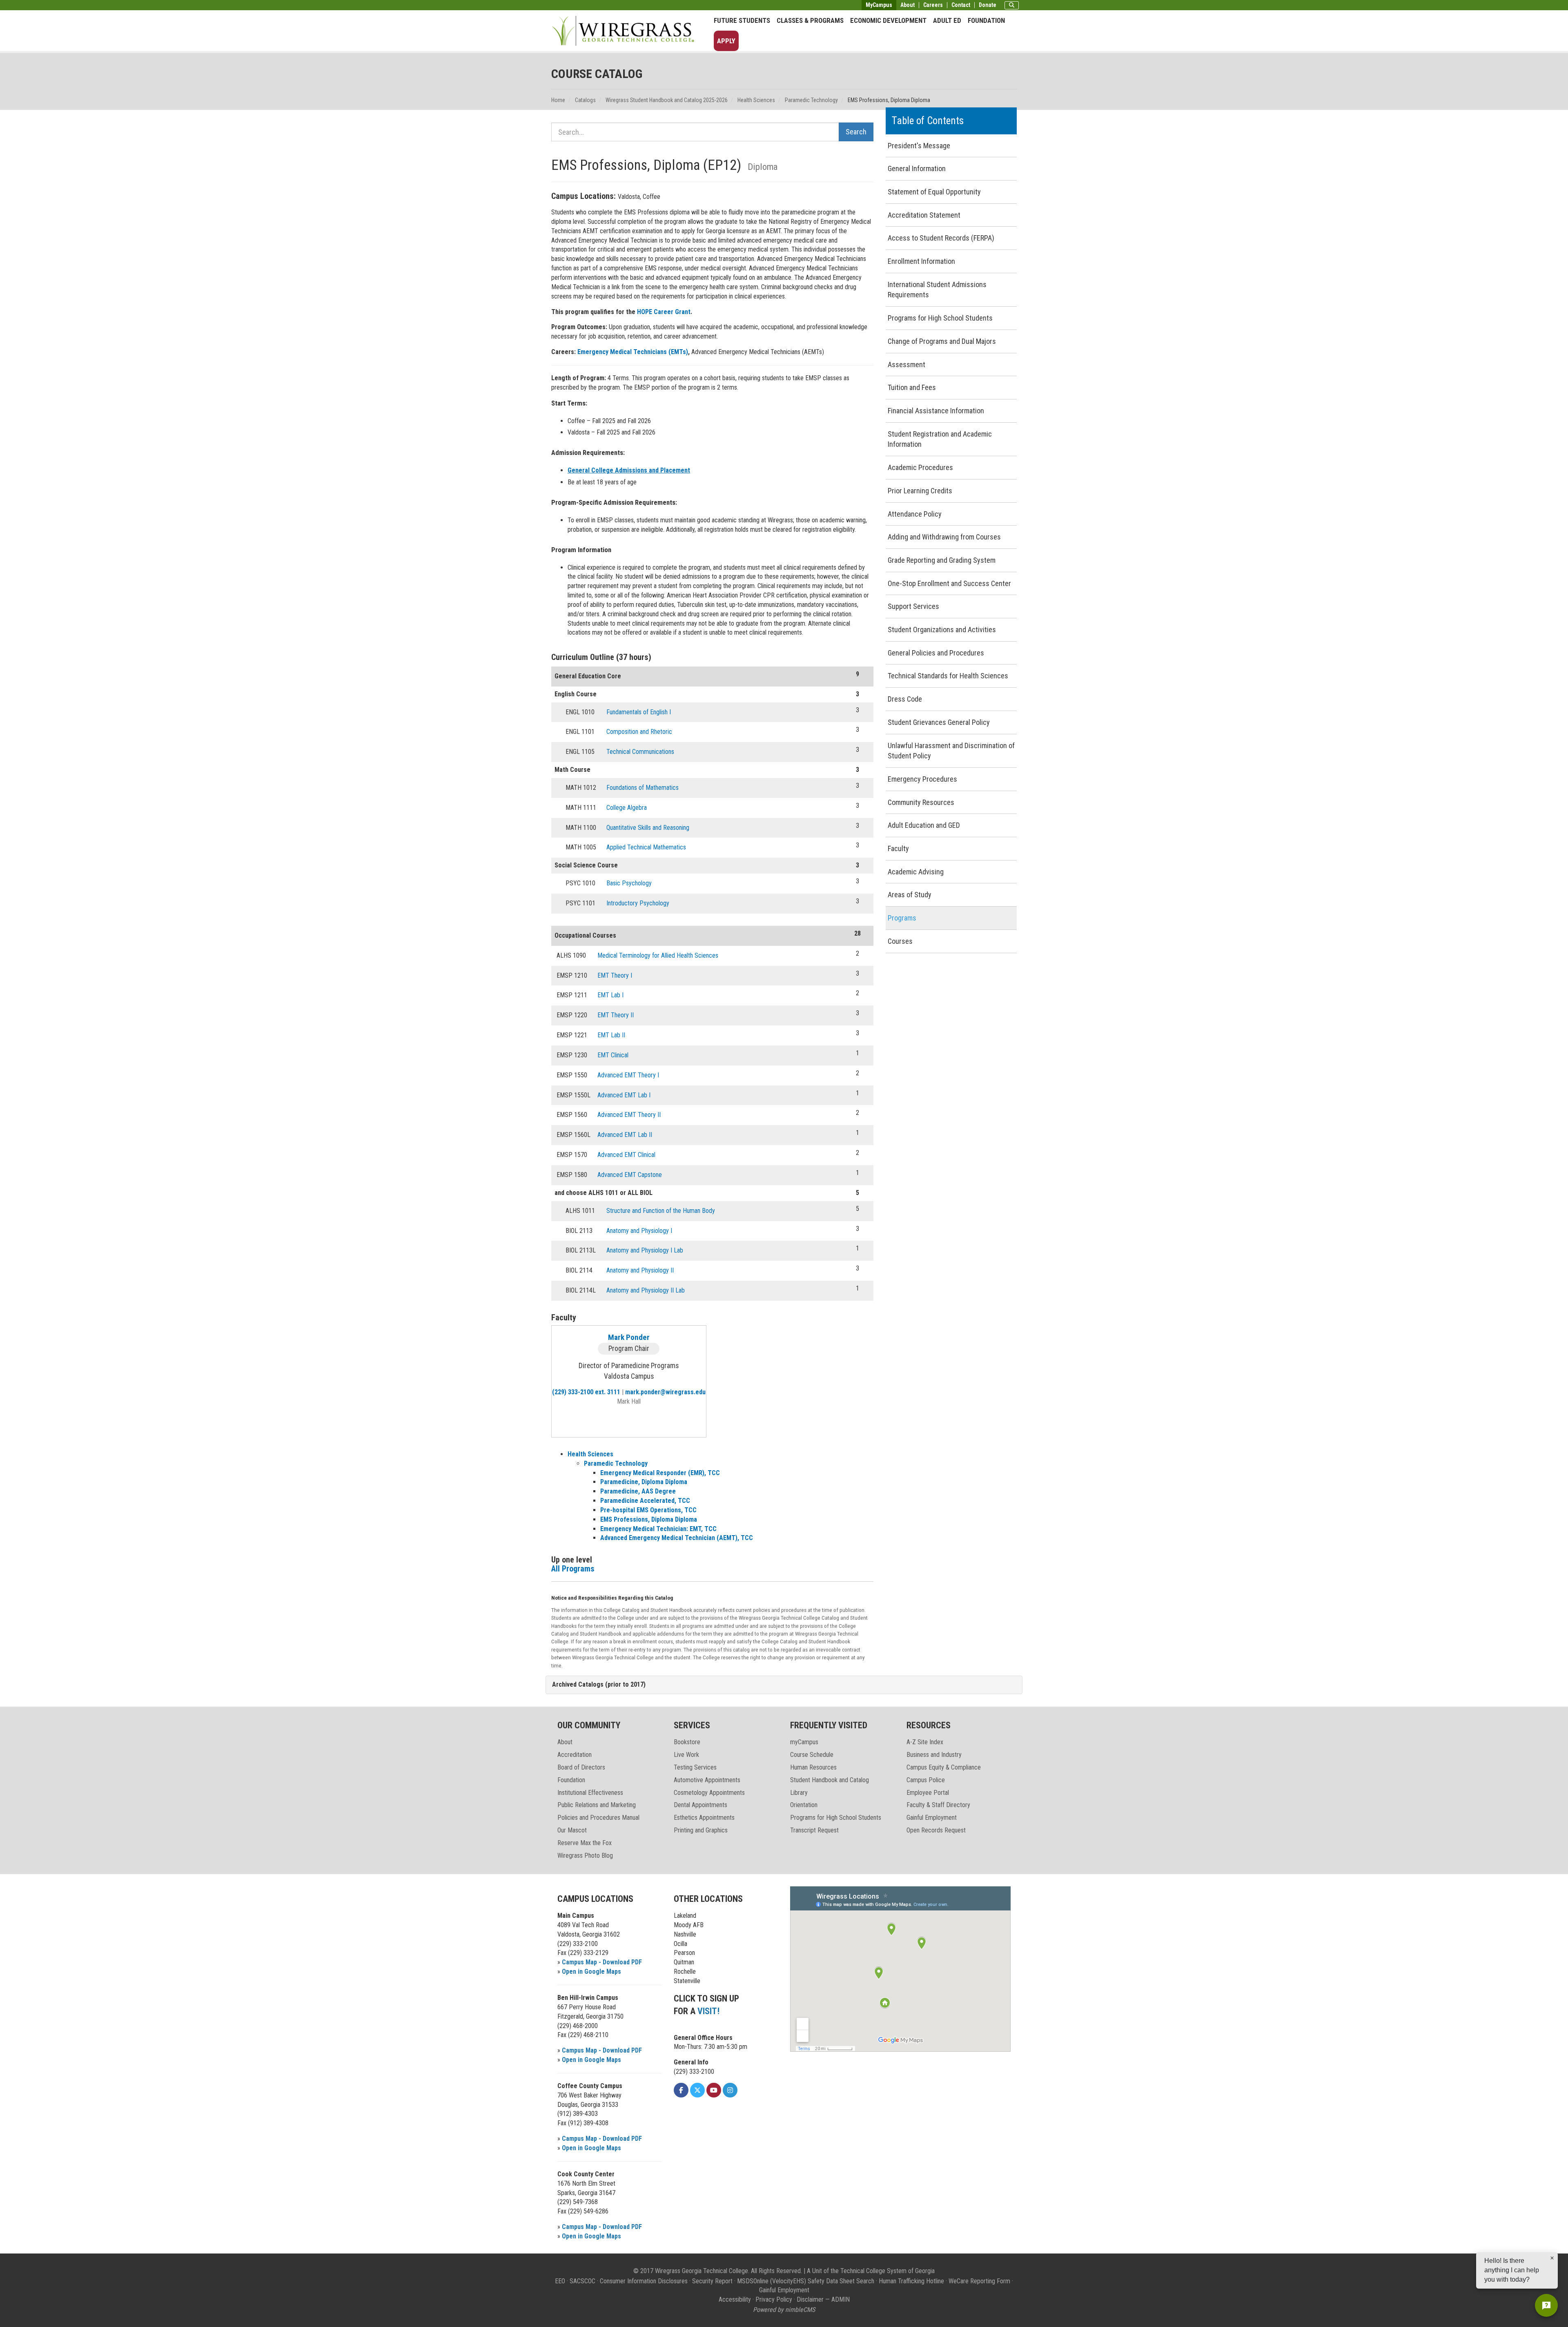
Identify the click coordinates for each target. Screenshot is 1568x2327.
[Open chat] (1546, 2305)
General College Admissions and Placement (629, 470)
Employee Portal (928, 1793)
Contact (961, 5)
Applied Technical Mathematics (646, 847)
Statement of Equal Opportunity (934, 192)
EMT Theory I (615, 975)
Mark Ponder (629, 1337)
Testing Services (695, 1767)
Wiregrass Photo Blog (585, 1856)
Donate (988, 5)
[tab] (784, 1685)
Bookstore (687, 1742)
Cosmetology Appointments (709, 1793)
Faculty (898, 848)
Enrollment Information (921, 261)
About (908, 5)
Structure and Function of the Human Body (661, 1211)
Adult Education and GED (924, 825)
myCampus (804, 1742)
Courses (900, 941)
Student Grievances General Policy (939, 722)
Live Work (686, 1755)
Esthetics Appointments (704, 1818)
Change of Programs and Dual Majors (942, 341)
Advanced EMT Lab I (624, 1095)
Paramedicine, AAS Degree (638, 1491)
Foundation (986, 20)
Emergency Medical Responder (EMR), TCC (660, 1473)
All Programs (573, 1569)
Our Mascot (572, 1830)
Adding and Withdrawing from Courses (944, 537)
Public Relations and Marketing (597, 1805)
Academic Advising (916, 872)
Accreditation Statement (924, 215)
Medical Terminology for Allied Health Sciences (658, 955)
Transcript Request (814, 1830)
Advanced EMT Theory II (629, 1115)
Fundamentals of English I (639, 712)
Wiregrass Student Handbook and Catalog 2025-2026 (667, 100)
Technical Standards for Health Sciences (948, 676)
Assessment (906, 364)
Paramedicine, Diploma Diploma (644, 1482)
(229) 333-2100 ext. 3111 (586, 1392)
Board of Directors (581, 1767)
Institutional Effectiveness (590, 1793)
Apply (726, 41)
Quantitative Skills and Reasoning (648, 828)
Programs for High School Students (940, 318)
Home (558, 100)
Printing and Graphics (701, 1830)
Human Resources (813, 1767)
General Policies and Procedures (936, 653)
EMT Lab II (611, 1035)
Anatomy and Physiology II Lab (646, 1290)
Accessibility (735, 2299)
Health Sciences (756, 100)
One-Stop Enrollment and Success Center (949, 583)
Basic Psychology (629, 883)
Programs (902, 918)
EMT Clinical (613, 1055)
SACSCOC (582, 2281)
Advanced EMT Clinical (626, 1155)
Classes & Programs (810, 20)
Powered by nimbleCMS (784, 2310)
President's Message (919, 146)
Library (799, 1793)
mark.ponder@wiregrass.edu (665, 1392)
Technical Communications (640, 752)
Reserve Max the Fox (585, 1843)
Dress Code (905, 699)
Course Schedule (812, 1755)
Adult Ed (947, 20)
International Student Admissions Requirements (937, 290)
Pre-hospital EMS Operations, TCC (648, 1510)
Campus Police (926, 1780)
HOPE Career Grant (664, 312)
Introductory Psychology (638, 903)
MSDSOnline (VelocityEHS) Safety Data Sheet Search (806, 2281)
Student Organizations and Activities (942, 630)
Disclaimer (810, 2299)
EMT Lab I (610, 995)
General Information (917, 168)
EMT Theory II (616, 1015)
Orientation (804, 1805)
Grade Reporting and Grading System (942, 560)
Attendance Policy (915, 514)
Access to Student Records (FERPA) (941, 238)
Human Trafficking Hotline (911, 2281)
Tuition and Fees (912, 387)
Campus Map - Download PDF (602, 1962)
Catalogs (585, 100)
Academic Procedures (920, 467)
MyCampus (879, 5)
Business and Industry (934, 1755)
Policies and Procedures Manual (598, 1818)
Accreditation (575, 1755)
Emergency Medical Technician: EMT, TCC (658, 1529)
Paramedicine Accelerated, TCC (645, 1501)
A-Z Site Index (925, 1742)
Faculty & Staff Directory (938, 1805)
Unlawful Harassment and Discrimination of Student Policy (951, 751)
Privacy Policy (774, 2299)
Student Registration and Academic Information (940, 439)
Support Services (913, 606)
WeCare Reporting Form (979, 2281)
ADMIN (841, 2299)
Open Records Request (936, 1830)
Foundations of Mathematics (643, 788)
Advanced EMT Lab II (625, 1135)
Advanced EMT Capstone (630, 1175)
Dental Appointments (700, 1805)
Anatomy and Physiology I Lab (645, 1250)
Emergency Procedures (922, 779)
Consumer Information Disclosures (644, 2281)
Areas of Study (910, 895)
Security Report (712, 2281)
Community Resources (921, 802)
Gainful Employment (932, 1818)
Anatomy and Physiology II (640, 1270)
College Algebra (627, 808)
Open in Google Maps (591, 1971)
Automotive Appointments (707, 1780)
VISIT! (708, 2011)
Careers (933, 5)
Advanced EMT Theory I (628, 1075)
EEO (560, 2281)
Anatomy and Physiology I (639, 1231)
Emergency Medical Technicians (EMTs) (633, 352)
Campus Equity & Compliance (944, 1767)
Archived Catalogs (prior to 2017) (599, 1684)
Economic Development (888, 20)
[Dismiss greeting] (1552, 2258)
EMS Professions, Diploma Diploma (649, 1519)
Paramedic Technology (811, 100)
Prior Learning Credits (920, 491)
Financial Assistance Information (936, 411)
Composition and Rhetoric (639, 732)
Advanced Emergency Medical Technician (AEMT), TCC (677, 1538)
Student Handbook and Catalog (830, 1780)
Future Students (742, 20)
